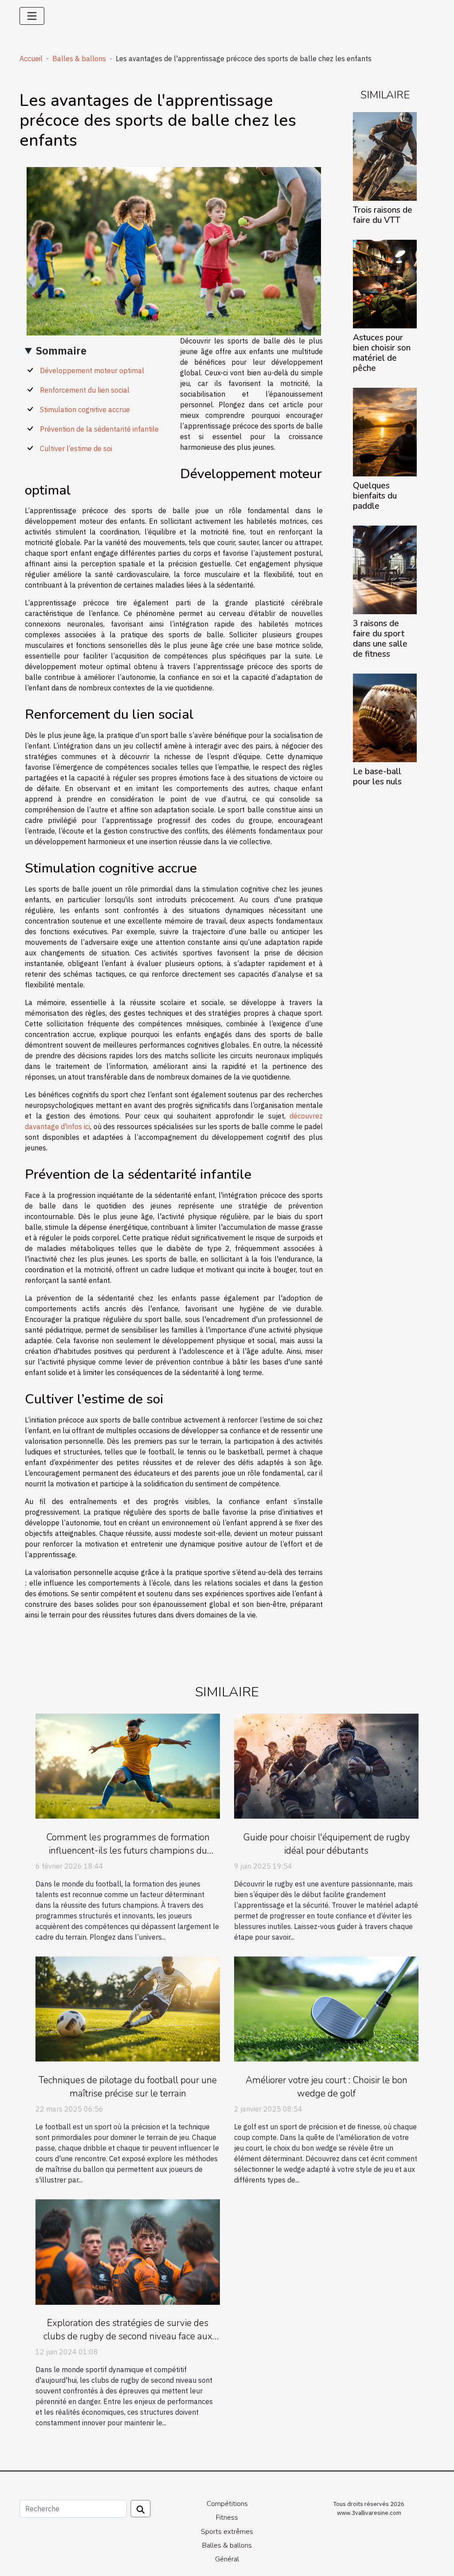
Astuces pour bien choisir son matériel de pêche (382, 353)
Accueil (31, 58)
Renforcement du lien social (85, 390)
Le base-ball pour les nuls (377, 777)
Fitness (227, 2518)
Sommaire (61, 351)
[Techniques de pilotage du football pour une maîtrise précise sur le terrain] (128, 2008)
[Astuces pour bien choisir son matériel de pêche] (385, 283)
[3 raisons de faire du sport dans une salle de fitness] (385, 569)
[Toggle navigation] (32, 16)
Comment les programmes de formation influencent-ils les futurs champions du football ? (128, 1851)
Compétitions (227, 2504)
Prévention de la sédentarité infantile (99, 429)
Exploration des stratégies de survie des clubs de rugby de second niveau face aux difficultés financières (128, 2336)
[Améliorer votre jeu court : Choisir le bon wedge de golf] (326, 2008)
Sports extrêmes (227, 2532)
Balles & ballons (79, 58)
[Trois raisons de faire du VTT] (385, 156)
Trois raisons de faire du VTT (383, 215)
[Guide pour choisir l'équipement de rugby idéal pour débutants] (326, 1765)
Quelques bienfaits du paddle (375, 496)
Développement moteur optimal (92, 370)
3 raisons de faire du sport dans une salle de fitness (380, 639)
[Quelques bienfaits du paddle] (385, 431)
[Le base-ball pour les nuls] (385, 717)
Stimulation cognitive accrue (85, 409)
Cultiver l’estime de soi (76, 448)
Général (227, 2559)
